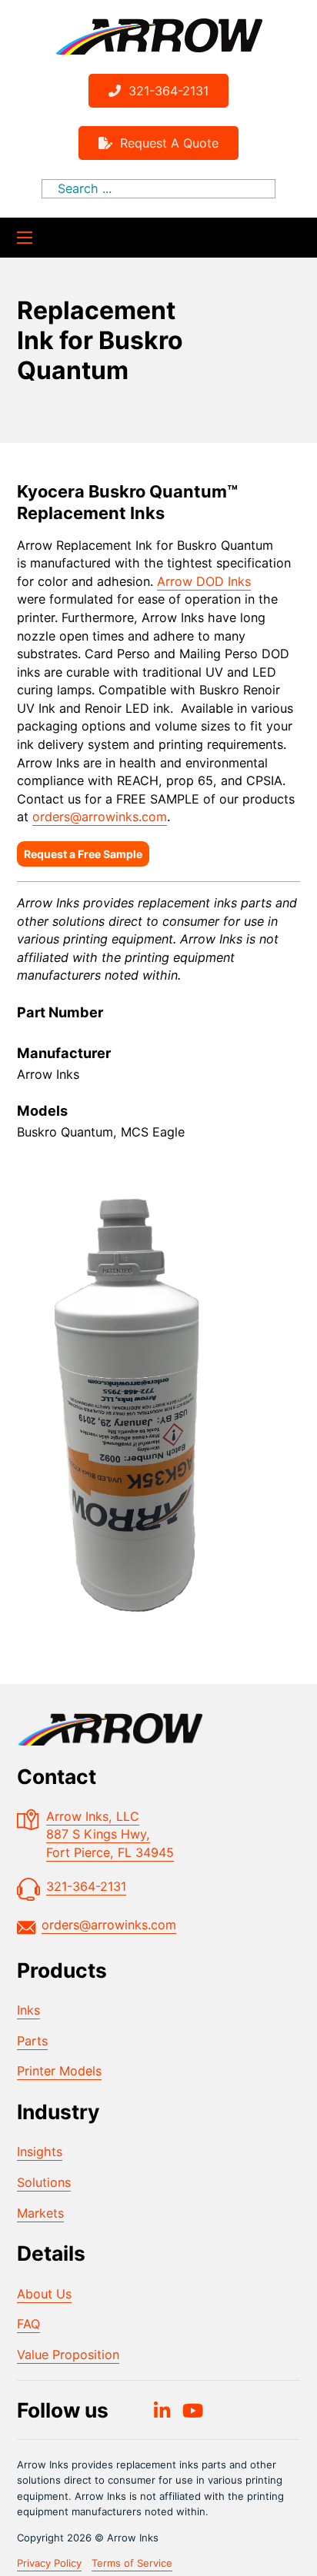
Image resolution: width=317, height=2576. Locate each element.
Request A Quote (169, 143)
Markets (40, 2213)
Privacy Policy (49, 2563)
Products (62, 1970)
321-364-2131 (169, 91)
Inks (28, 2010)
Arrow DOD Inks (204, 581)
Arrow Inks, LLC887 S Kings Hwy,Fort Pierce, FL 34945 (110, 1834)
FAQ (28, 2324)
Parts (32, 2041)
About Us (44, 2294)
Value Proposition (68, 2355)
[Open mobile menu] (25, 238)
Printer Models (59, 2071)
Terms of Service (132, 2563)
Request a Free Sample (83, 854)
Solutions (44, 2182)
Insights (40, 2152)
